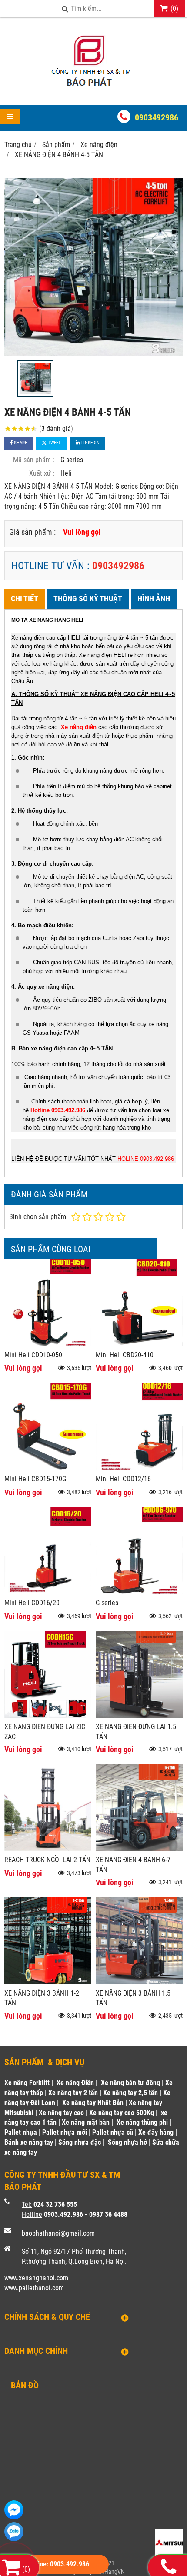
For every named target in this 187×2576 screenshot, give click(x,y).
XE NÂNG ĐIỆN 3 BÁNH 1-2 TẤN (42, 1998)
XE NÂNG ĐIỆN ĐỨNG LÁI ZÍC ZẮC (45, 1732)
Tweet (54, 443)
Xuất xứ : (42, 473)
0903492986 (157, 117)
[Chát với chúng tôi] (14, 2510)
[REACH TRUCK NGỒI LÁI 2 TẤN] (48, 1848)
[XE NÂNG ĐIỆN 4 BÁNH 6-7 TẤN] (139, 1848)
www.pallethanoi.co (32, 2288)
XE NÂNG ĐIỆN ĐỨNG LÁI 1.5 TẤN (136, 1732)
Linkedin (90, 443)
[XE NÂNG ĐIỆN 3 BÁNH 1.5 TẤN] (139, 1982)
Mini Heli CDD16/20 (32, 1603)
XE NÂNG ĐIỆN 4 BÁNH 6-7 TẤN (133, 1865)
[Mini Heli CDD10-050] (48, 1344)
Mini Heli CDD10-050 (33, 1355)
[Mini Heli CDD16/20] (48, 1591)
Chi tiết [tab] (25, 598)
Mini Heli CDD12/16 (123, 1479)
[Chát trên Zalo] (14, 2532)
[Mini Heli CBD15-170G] (48, 1468)
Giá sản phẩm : (32, 532)
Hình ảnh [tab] (154, 598)
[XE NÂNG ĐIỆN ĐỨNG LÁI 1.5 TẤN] (139, 1715)
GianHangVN (109, 2572)
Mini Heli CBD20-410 (125, 1355)
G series (107, 1603)
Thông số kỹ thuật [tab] (88, 598)
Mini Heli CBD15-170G (35, 1479)
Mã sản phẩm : (34, 460)
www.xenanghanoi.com (36, 2278)
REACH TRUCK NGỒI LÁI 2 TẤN (47, 1860)
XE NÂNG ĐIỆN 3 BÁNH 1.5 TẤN (133, 1998)
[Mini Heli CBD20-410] (139, 1344)
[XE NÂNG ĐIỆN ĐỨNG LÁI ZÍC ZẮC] (48, 1715)
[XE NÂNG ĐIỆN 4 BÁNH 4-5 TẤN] (93, 267)
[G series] (139, 1591)
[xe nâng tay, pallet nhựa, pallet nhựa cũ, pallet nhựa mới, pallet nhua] (93, 90)
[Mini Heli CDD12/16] (139, 1468)
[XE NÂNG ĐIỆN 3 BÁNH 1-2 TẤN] (48, 1982)
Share (20, 443)
